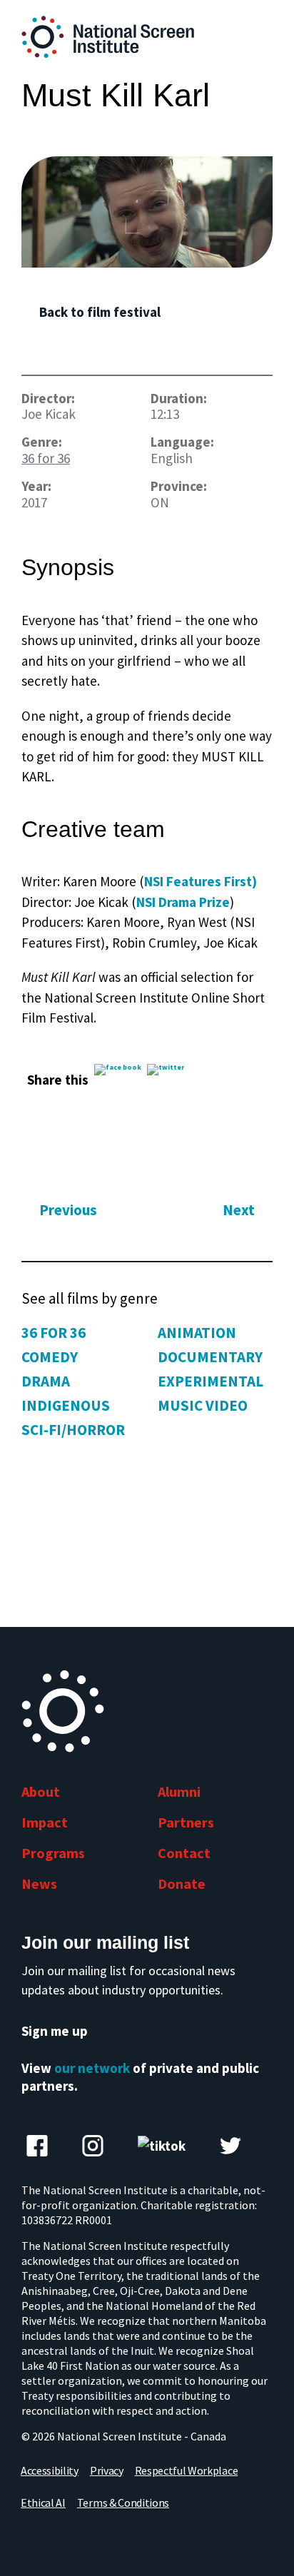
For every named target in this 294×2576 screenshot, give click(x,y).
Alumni (179, 1791)
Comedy (50, 1357)
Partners (186, 1822)
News (39, 1883)
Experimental (211, 1381)
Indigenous (66, 1405)
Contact (184, 1853)
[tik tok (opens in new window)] (162, 2146)
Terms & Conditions (123, 2503)
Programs (53, 1853)
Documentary (210, 1357)
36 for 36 (46, 458)
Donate (182, 1883)
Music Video (203, 1405)
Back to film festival (100, 312)
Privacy (107, 2470)
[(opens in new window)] (147, 212)
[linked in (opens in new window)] (93, 2146)
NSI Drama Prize (183, 902)
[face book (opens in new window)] (37, 2146)
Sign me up (55, 2031)
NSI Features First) (201, 881)
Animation (197, 1333)
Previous (68, 1211)
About (41, 1791)
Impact (45, 1822)
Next (239, 1211)
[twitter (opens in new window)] (230, 2146)
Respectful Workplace (187, 2470)
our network (92, 2068)
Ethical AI (43, 2503)
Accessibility (50, 2470)
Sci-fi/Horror (73, 1430)
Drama (46, 1381)
